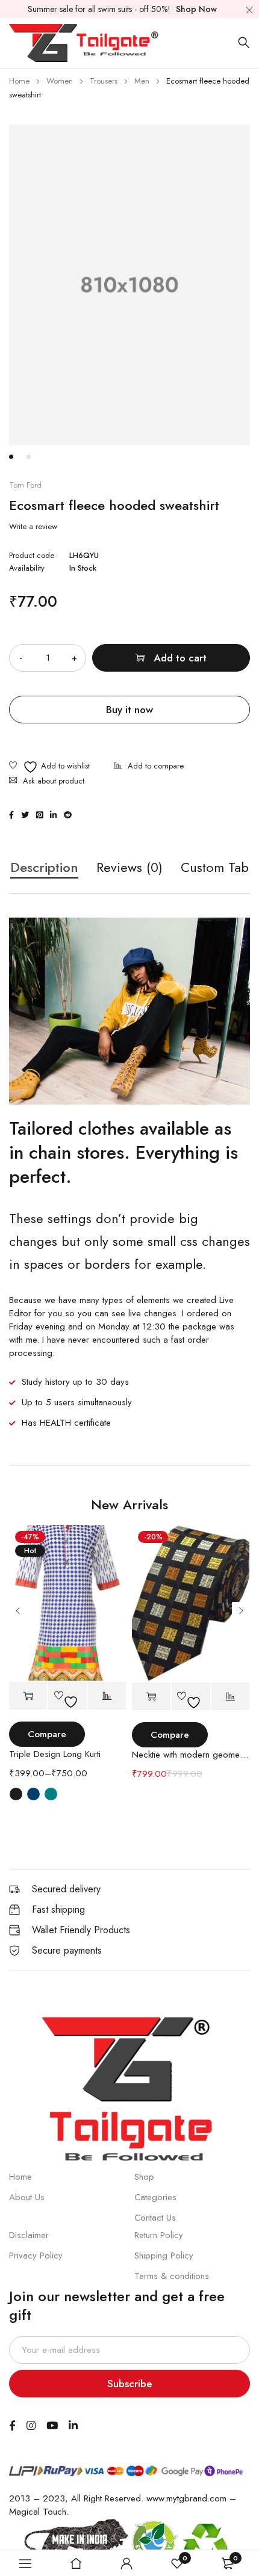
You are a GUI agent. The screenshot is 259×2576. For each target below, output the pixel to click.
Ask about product (54, 781)
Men (142, 81)
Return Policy (159, 2235)
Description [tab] (44, 868)
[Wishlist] (49, 767)
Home (19, 81)
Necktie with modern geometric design (191, 1755)
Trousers (104, 81)
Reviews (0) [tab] (129, 868)
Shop (144, 2177)
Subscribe (130, 2384)
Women (60, 81)
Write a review (33, 527)
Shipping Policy (164, 2256)
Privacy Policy (36, 2256)
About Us (27, 2197)
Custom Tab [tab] (215, 868)
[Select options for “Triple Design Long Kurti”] (28, 1696)
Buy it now (129, 710)
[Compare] (149, 767)
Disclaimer (29, 2235)
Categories (155, 2197)
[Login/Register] (126, 2563)
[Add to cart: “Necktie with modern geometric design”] (151, 1697)
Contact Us (155, 2218)
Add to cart (180, 658)
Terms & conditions (172, 2276)
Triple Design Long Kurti (55, 1754)
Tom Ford (25, 485)
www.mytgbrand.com (186, 2498)
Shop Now (196, 9)
